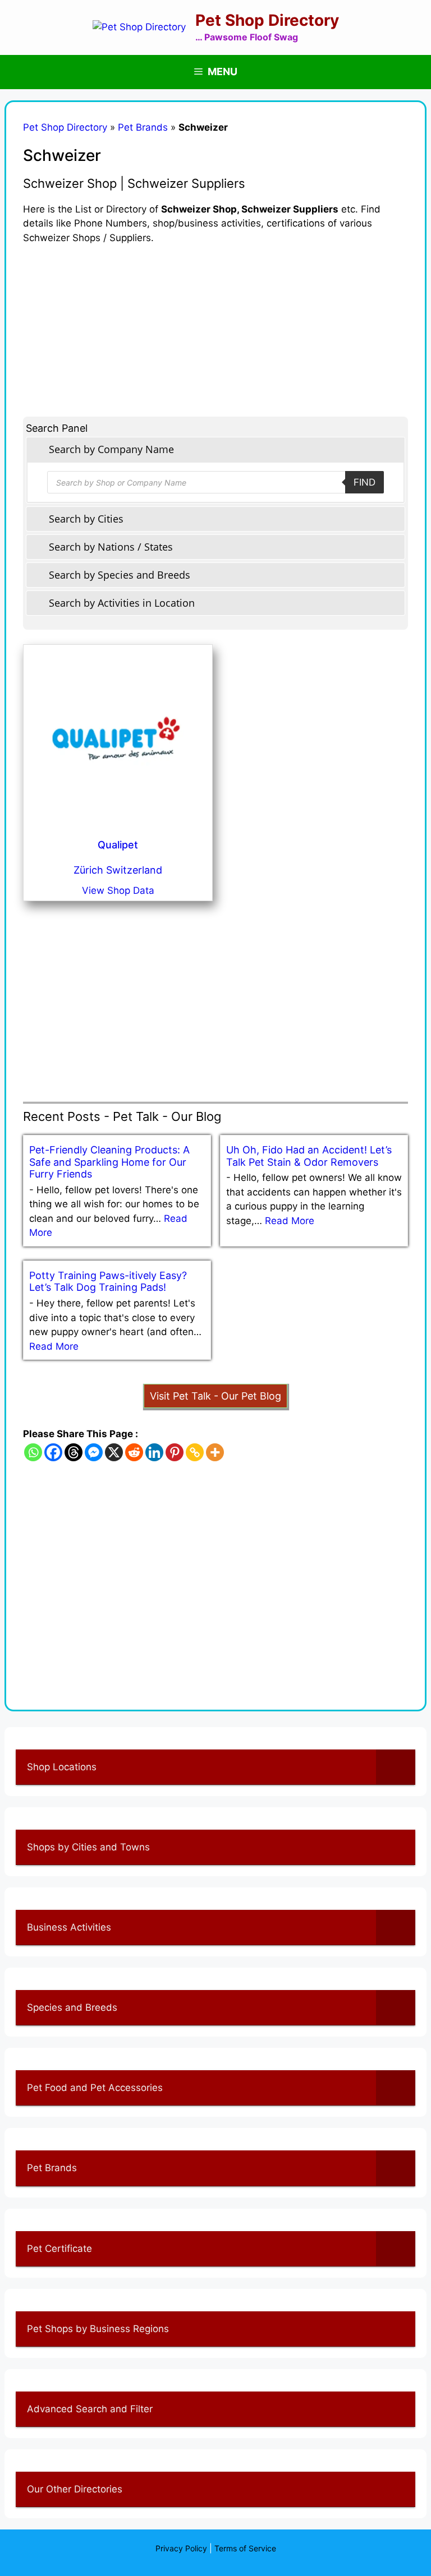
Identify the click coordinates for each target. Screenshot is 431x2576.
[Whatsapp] (33, 1452)
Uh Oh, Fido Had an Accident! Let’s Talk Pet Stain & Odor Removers (309, 1156)
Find (364, 482)
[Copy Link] (195, 1452)
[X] (114, 1452)
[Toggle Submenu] (396, 1767)
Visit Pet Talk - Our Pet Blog (215, 1396)
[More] (215, 1452)
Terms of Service (245, 2548)
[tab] (215, 449)
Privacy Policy (181, 2548)
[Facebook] (53, 1452)
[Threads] (74, 1452)
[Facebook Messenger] (94, 1452)
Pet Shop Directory (267, 20)
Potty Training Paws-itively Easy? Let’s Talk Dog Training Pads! (108, 1282)
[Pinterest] (175, 1452)
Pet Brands (143, 127)
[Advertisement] (215, 324)
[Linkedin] (154, 1452)
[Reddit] (134, 1452)
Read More (290, 1221)
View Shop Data (118, 890)
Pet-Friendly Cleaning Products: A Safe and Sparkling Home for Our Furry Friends (109, 1162)
